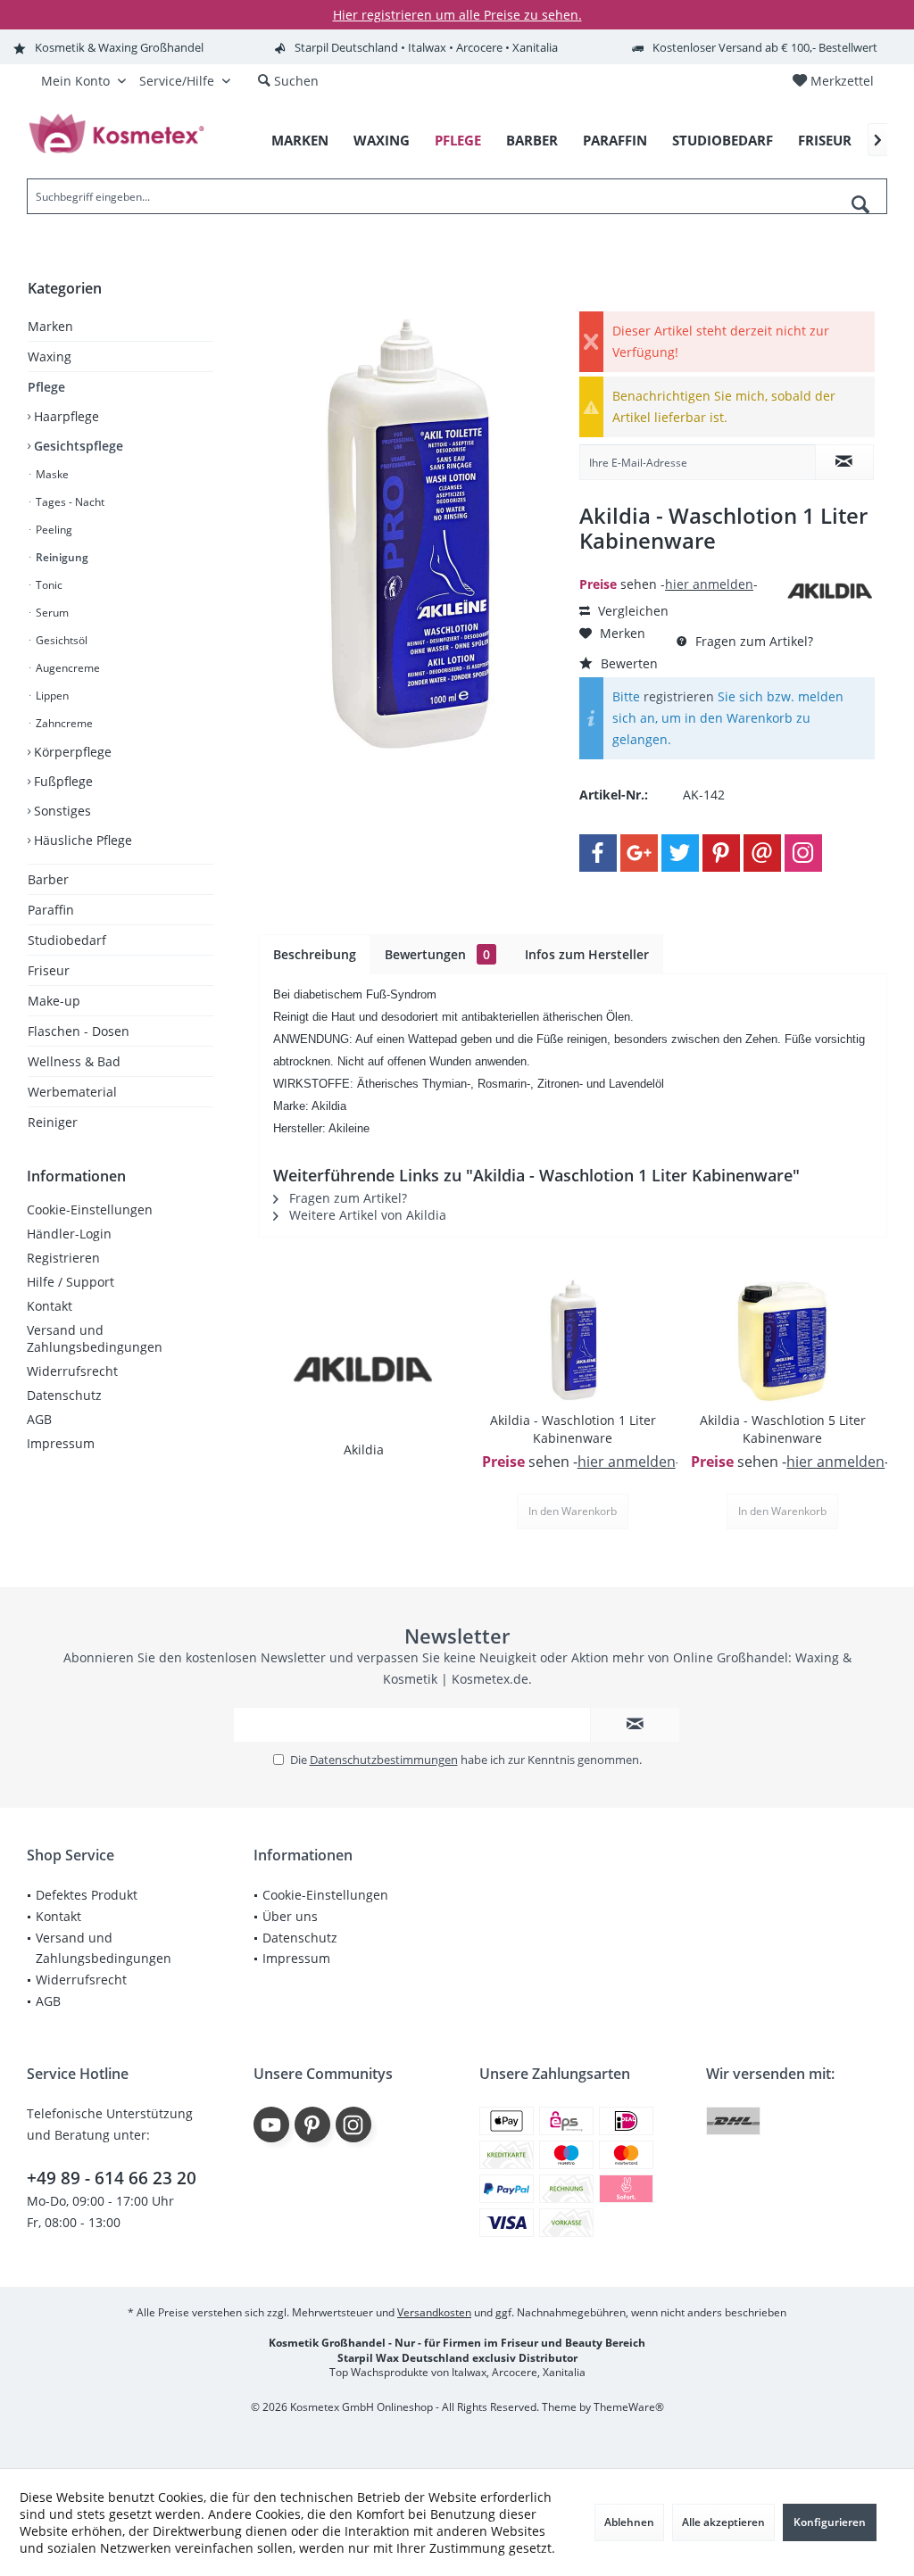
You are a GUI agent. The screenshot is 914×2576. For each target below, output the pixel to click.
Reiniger (53, 1122)
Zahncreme (63, 723)
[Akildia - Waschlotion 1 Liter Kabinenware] (573, 1340)
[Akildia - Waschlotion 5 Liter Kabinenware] (782, 1340)
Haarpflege (65, 416)
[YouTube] (271, 2125)
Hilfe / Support (71, 1282)
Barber (48, 879)
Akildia (364, 1450)
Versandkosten (434, 2312)
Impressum (61, 1443)
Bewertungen (437, 954)
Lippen (51, 696)
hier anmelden (709, 584)
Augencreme (66, 668)
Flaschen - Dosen (79, 1031)
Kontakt (50, 1306)
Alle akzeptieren (723, 2522)
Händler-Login (69, 1234)
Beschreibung (315, 954)
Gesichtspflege (77, 446)
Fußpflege (62, 781)
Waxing (50, 356)
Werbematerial (72, 1092)
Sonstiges (61, 811)
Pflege (46, 387)
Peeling (53, 530)
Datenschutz (64, 1395)
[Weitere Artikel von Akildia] (830, 591)
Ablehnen (629, 2522)
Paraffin (51, 910)
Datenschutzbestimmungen (384, 1760)
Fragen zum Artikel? (752, 641)
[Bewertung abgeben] (680, 564)
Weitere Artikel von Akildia (366, 1215)
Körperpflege (71, 752)
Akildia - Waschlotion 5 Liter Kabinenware (783, 1429)
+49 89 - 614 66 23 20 (112, 2178)
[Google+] (639, 853)
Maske (51, 474)
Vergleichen (631, 611)
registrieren (679, 696)
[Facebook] (598, 853)
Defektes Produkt (87, 1895)
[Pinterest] (721, 853)
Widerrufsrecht (72, 1371)
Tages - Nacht (69, 502)
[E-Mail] (762, 853)
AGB (39, 1419)
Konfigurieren (830, 2522)
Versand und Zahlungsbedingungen (95, 1338)
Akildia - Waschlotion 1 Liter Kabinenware (573, 1429)
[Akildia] (363, 1370)
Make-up (54, 1001)
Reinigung (61, 557)
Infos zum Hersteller (587, 954)
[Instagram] (803, 853)
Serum (51, 613)
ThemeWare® (629, 2407)
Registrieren (63, 1258)
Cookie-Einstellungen (90, 1209)
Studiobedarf (67, 940)
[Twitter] (680, 853)
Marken (50, 326)
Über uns (290, 1916)
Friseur (49, 970)
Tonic (48, 585)
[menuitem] (833, 81)
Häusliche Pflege (81, 840)
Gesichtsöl (60, 640)
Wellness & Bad (74, 1061)
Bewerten (627, 663)
